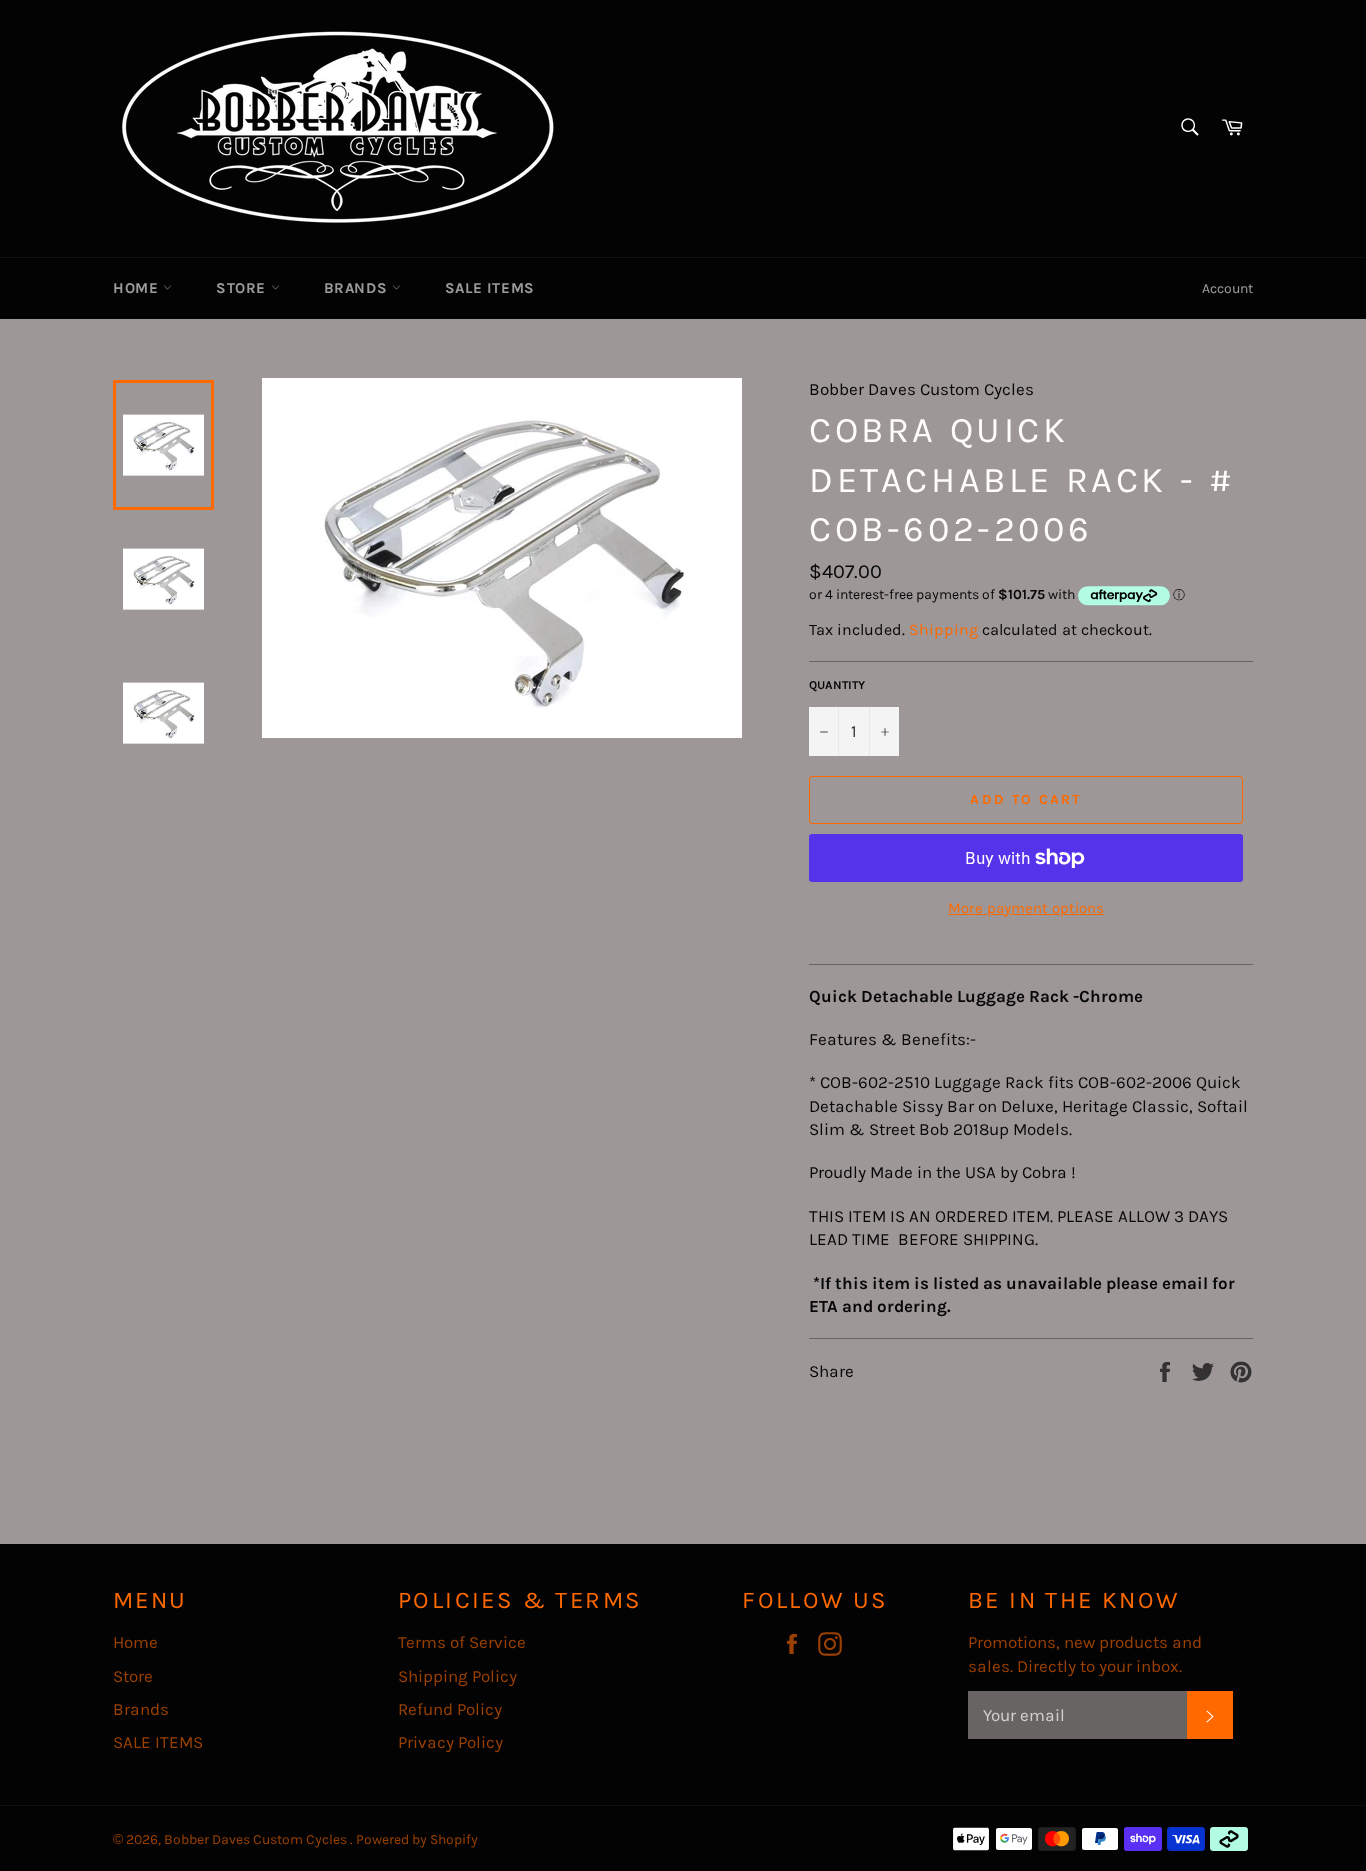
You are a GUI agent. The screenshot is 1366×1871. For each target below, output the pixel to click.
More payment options (1026, 908)
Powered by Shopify (417, 1839)
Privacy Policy (450, 1742)
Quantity (837, 685)
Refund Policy (450, 1709)
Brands (358, 288)
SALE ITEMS (490, 288)
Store (243, 288)
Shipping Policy (457, 1676)
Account (1227, 288)
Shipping (943, 629)
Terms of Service (462, 1642)
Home (138, 288)
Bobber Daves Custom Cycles (257, 1839)
